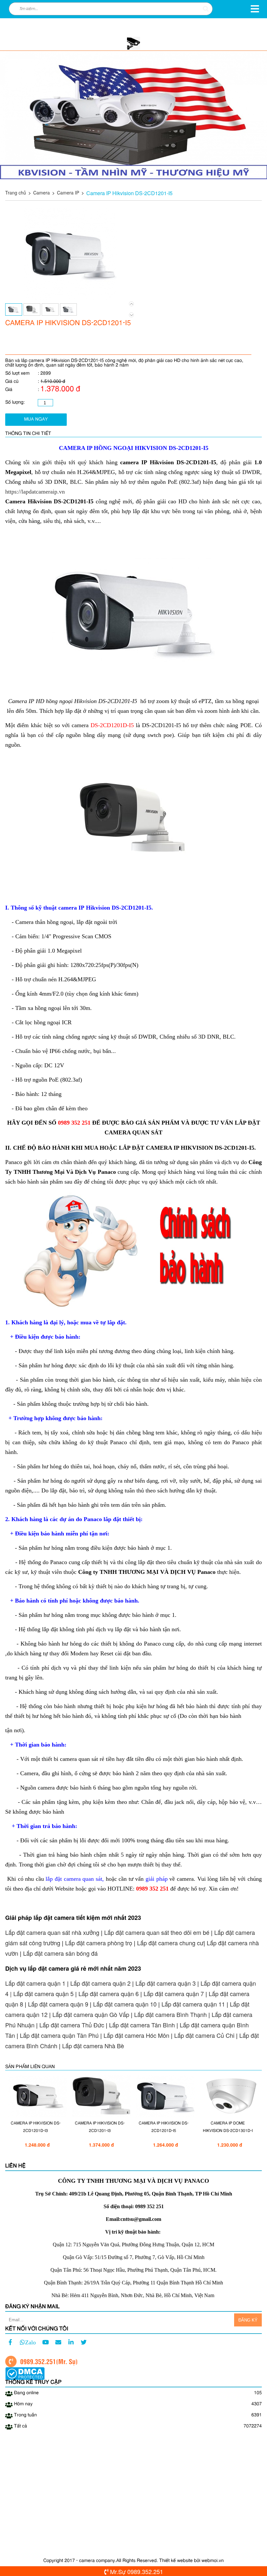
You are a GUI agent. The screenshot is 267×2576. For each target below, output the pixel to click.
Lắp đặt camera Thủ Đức (72, 2025)
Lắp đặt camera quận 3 (166, 1983)
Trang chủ (16, 193)
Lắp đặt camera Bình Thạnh (170, 2014)
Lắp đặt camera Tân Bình (142, 2025)
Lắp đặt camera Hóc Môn (136, 2035)
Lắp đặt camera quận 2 (100, 1983)
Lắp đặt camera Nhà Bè (93, 2046)
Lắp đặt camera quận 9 (58, 2004)
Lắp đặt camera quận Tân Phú (59, 2035)
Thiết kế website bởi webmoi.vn (191, 2561)
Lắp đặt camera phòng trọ (99, 1943)
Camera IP (68, 193)
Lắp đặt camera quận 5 (43, 1993)
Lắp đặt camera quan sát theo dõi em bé (157, 1932)
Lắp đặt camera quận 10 (125, 2004)
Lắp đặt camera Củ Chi (204, 2035)
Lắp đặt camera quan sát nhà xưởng (52, 1932)
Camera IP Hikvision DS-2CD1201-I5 (129, 193)
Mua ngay (36, 419)
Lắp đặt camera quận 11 (193, 2004)
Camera (42, 193)
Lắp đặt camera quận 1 (35, 1983)
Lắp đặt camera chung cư (170, 1943)
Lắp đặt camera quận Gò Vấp (91, 2014)
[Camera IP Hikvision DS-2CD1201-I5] (70, 298)
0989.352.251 (38, 2361)
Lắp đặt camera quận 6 (109, 1993)
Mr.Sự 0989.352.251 (137, 2571)
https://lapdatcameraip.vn (35, 492)
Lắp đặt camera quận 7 (174, 1993)
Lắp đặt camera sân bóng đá (60, 1953)
